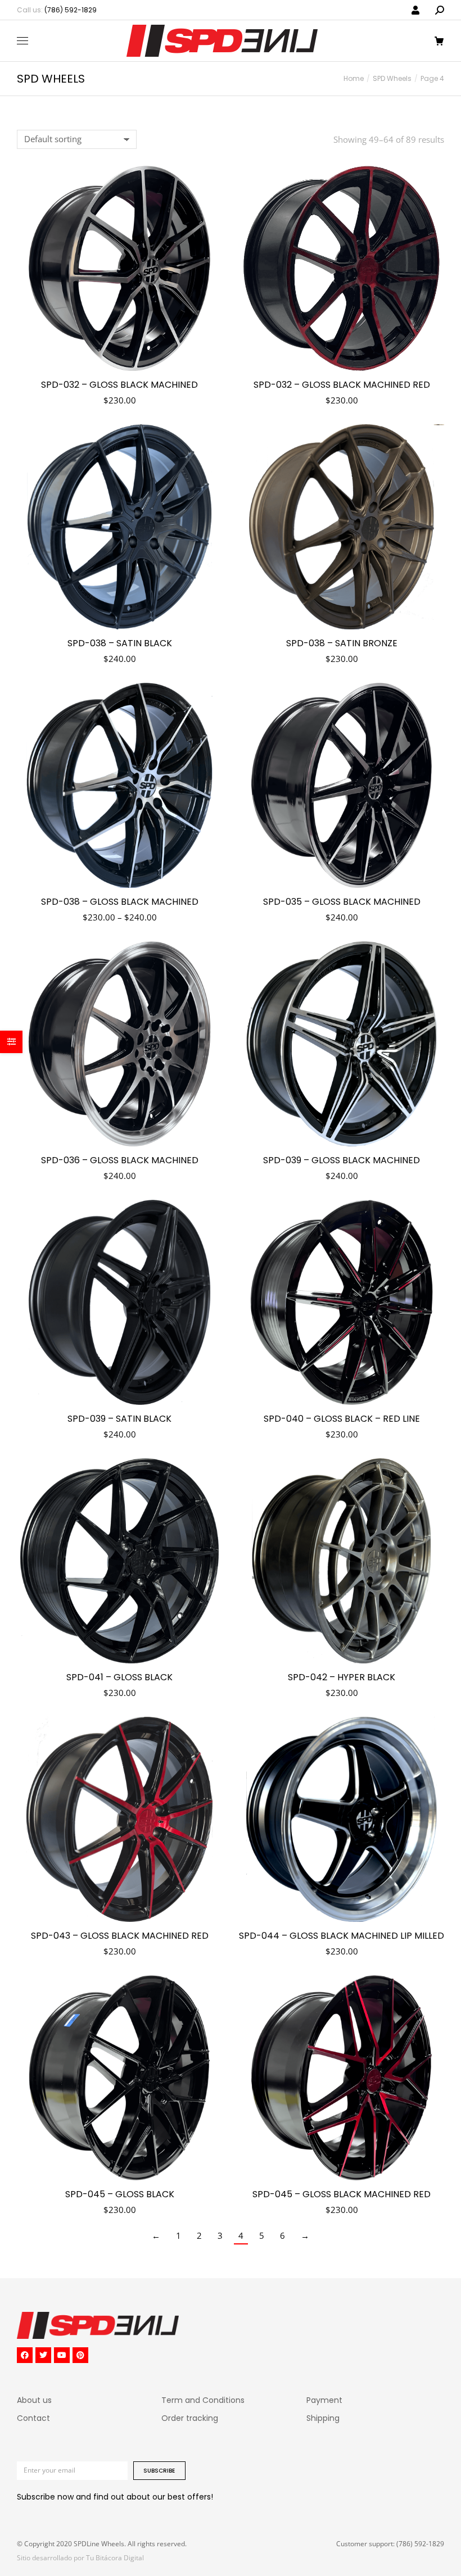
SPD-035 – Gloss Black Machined (342, 902)
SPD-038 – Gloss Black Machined (120, 902)
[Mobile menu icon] (22, 41)
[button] (166, 9)
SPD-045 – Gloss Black (120, 2194)
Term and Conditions (203, 2400)
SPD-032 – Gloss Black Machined (119, 385)
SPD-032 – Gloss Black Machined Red (342, 385)
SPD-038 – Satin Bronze (342, 643)
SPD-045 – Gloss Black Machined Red (342, 2194)
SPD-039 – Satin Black (119, 1419)
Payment (324, 2400)
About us (34, 2400)
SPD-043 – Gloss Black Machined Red (120, 1936)
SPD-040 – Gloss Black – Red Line (342, 1419)
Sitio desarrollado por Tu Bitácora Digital (80, 2558)
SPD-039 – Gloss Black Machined (342, 1160)
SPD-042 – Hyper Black (342, 1677)
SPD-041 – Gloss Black (119, 1677)
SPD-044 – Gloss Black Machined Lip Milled (342, 1936)
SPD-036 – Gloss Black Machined (120, 1160)
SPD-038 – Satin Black (120, 643)
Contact (33, 2418)
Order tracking (190, 2418)
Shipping (323, 2418)
